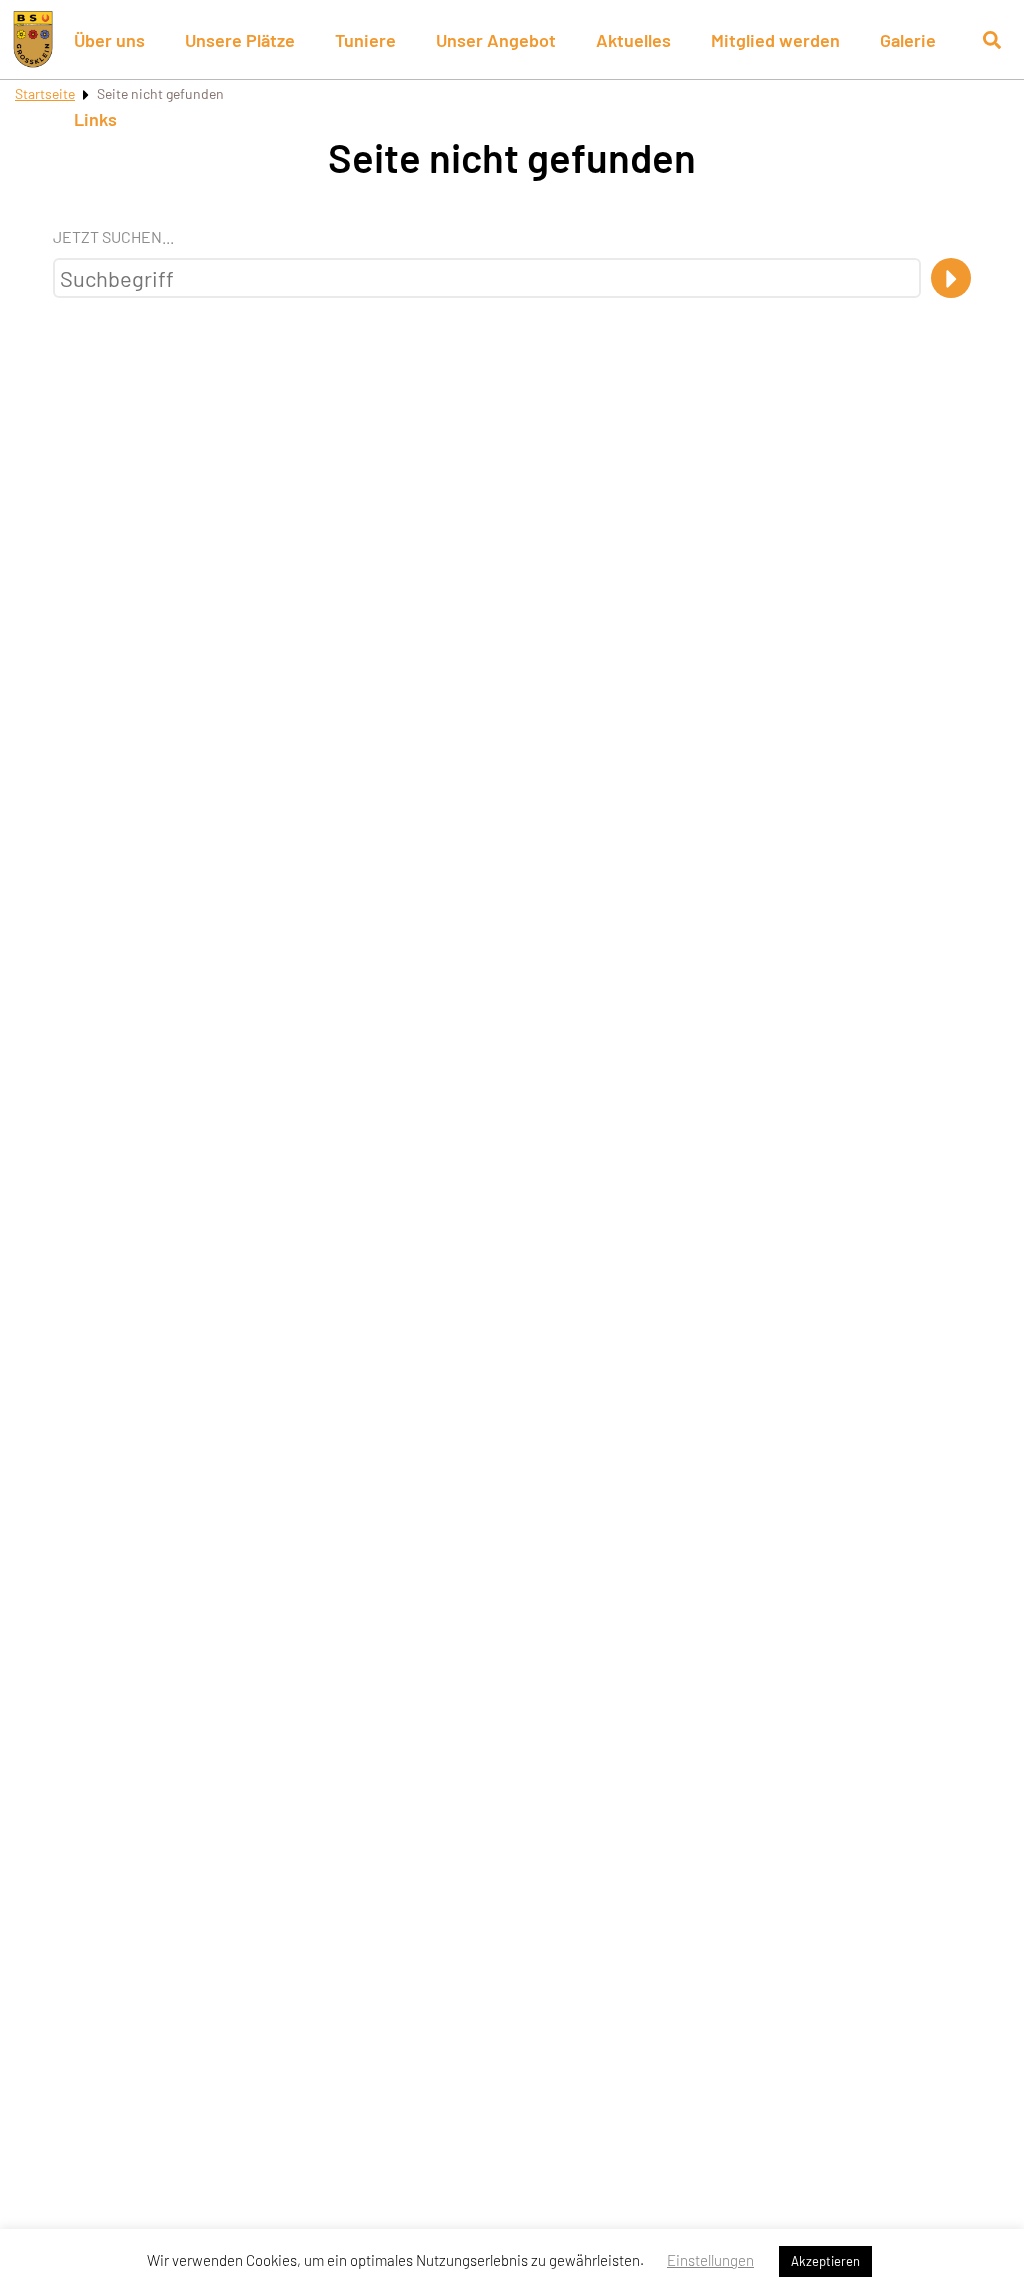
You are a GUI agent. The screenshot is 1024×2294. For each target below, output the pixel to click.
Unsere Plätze (240, 40)
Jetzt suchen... (113, 236)
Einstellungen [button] (710, 2260)
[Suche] (951, 278)
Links (95, 119)
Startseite (45, 93)
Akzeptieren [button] (825, 2261)
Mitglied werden (775, 40)
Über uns (109, 40)
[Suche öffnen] (992, 40)
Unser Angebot (496, 40)
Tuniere (365, 40)
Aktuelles (633, 40)
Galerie (908, 40)
